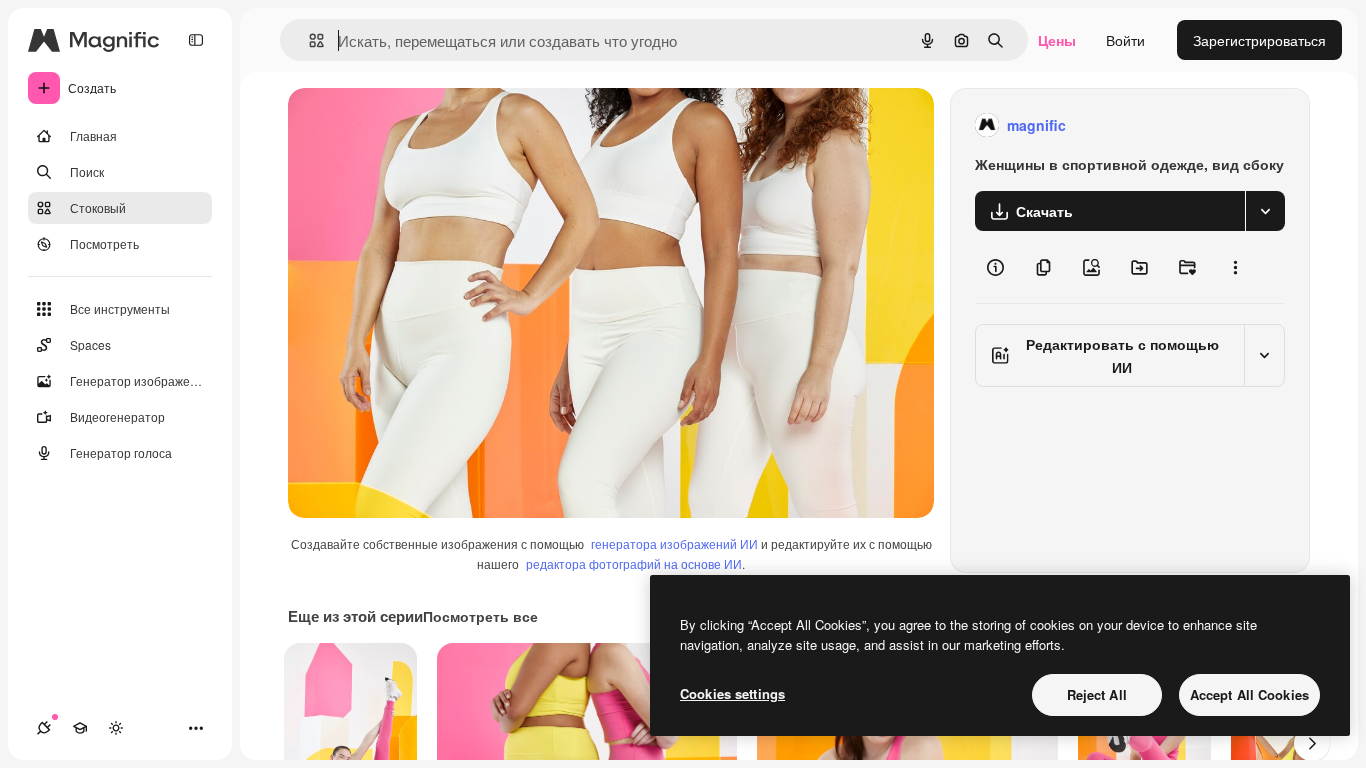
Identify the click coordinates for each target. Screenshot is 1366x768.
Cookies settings (732, 693)
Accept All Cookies (1249, 694)
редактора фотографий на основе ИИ (634, 563)
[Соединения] (44, 728)
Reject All (1097, 694)
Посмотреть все (480, 616)
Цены (1057, 40)
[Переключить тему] (116, 728)
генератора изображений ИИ (674, 543)
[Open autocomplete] (308, 40)
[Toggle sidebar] (196, 40)
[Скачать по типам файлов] (1265, 211)
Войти (1125, 40)
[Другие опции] (1235, 267)
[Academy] (80, 728)
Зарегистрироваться (1259, 40)
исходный (422, 125)
